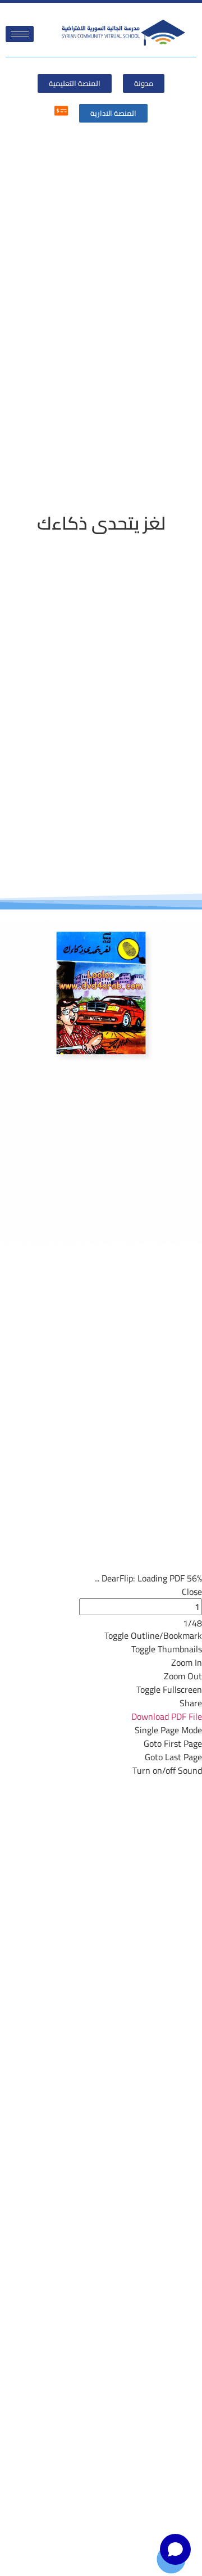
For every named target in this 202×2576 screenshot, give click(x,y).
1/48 (192, 1623)
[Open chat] (175, 2549)
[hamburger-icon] (20, 34)
